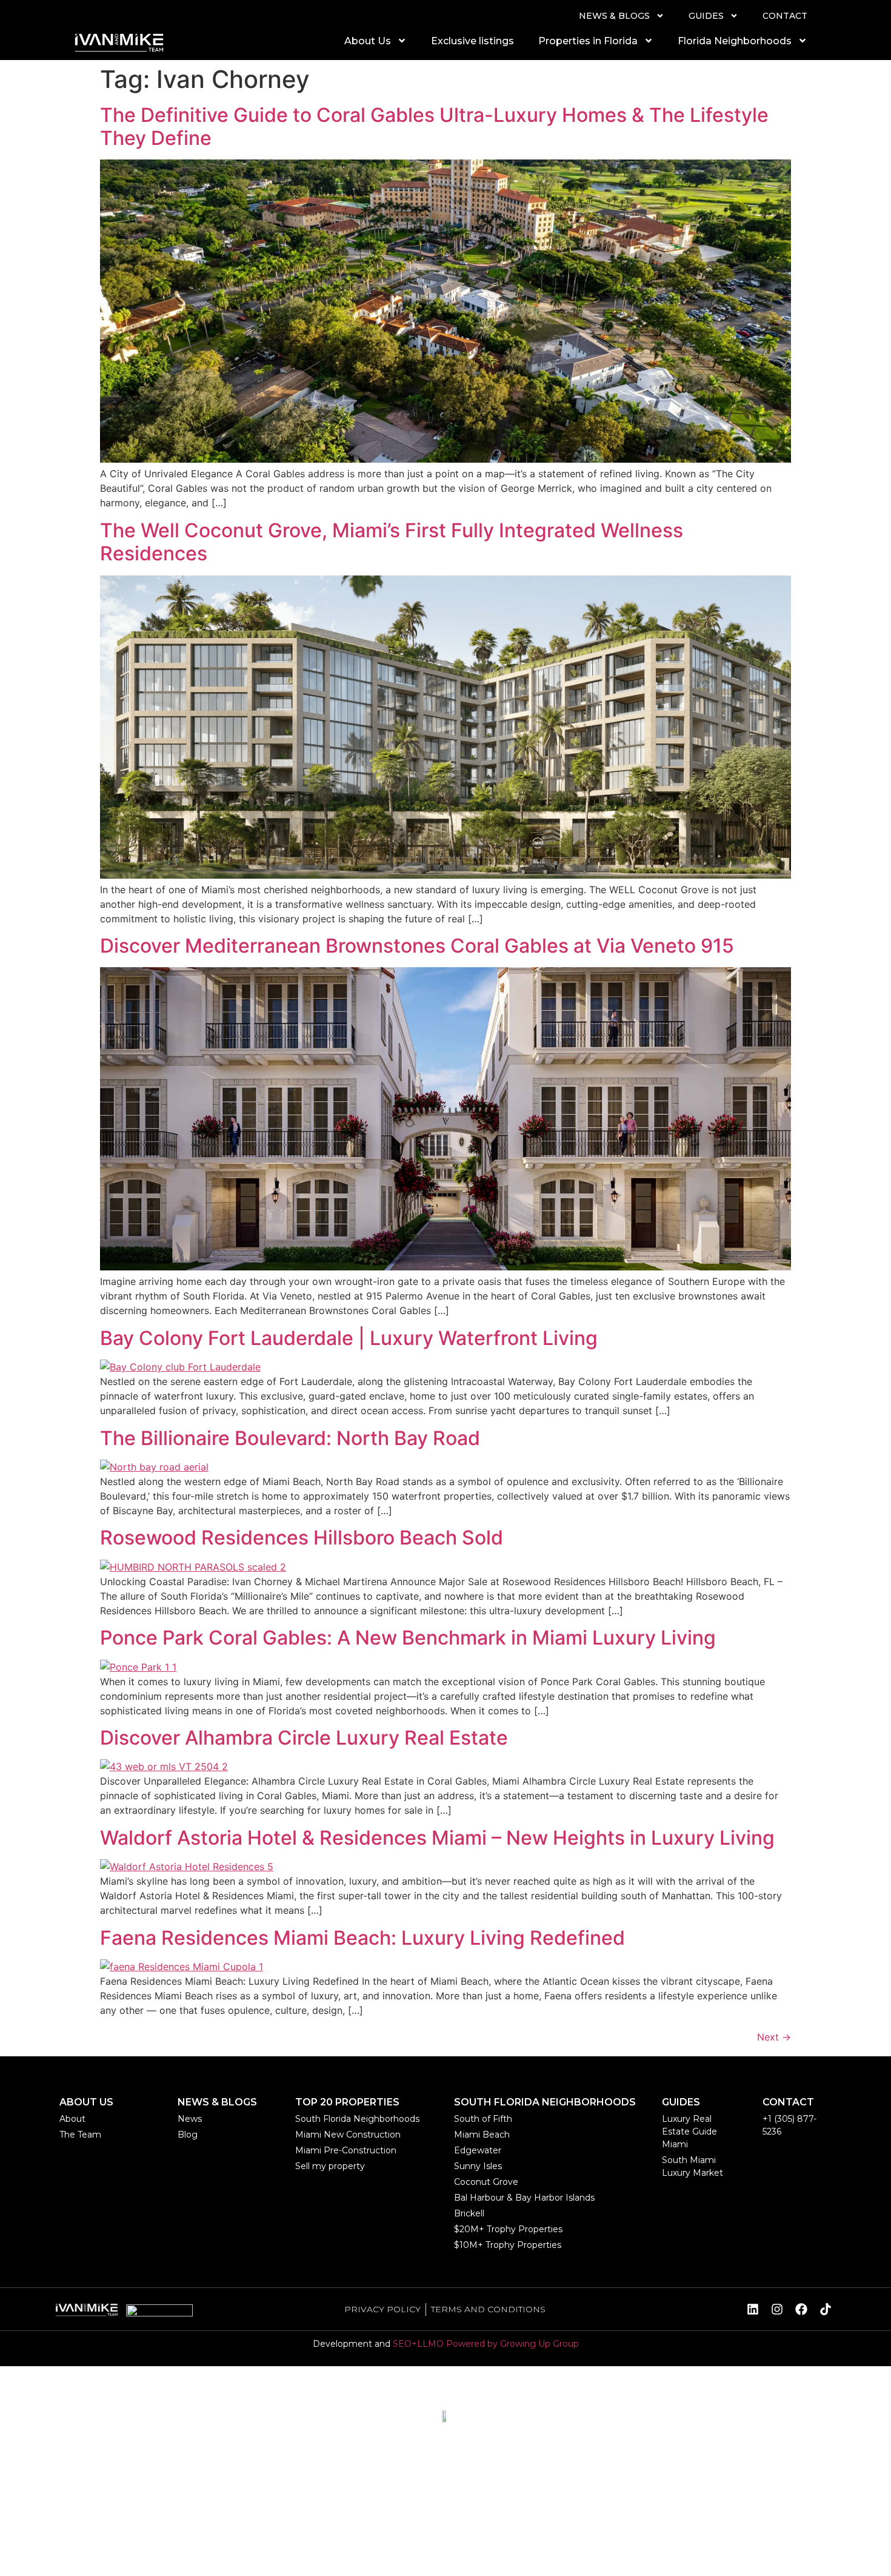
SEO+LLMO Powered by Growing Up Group (486, 2344)
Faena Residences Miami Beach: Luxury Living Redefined (362, 1938)
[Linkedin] (753, 2309)
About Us (368, 41)
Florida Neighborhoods (735, 41)
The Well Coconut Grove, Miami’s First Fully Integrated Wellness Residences (392, 542)
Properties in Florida (588, 41)
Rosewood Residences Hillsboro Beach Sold (302, 1538)
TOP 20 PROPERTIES (347, 2102)
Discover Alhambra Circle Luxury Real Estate (304, 1738)
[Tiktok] (826, 2309)
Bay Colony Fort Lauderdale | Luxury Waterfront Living (349, 1338)
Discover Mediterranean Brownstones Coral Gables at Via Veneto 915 (417, 946)
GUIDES (706, 16)
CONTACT (785, 16)
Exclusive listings (472, 41)
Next (774, 2037)
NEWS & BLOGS (614, 16)
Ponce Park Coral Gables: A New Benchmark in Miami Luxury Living (408, 1638)
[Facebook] (801, 2309)
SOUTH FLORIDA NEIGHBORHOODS (545, 2102)
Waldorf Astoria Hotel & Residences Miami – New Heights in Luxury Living (437, 1838)
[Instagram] (777, 2309)
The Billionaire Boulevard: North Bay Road (290, 1438)
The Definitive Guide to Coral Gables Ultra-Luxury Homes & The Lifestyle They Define (434, 126)
